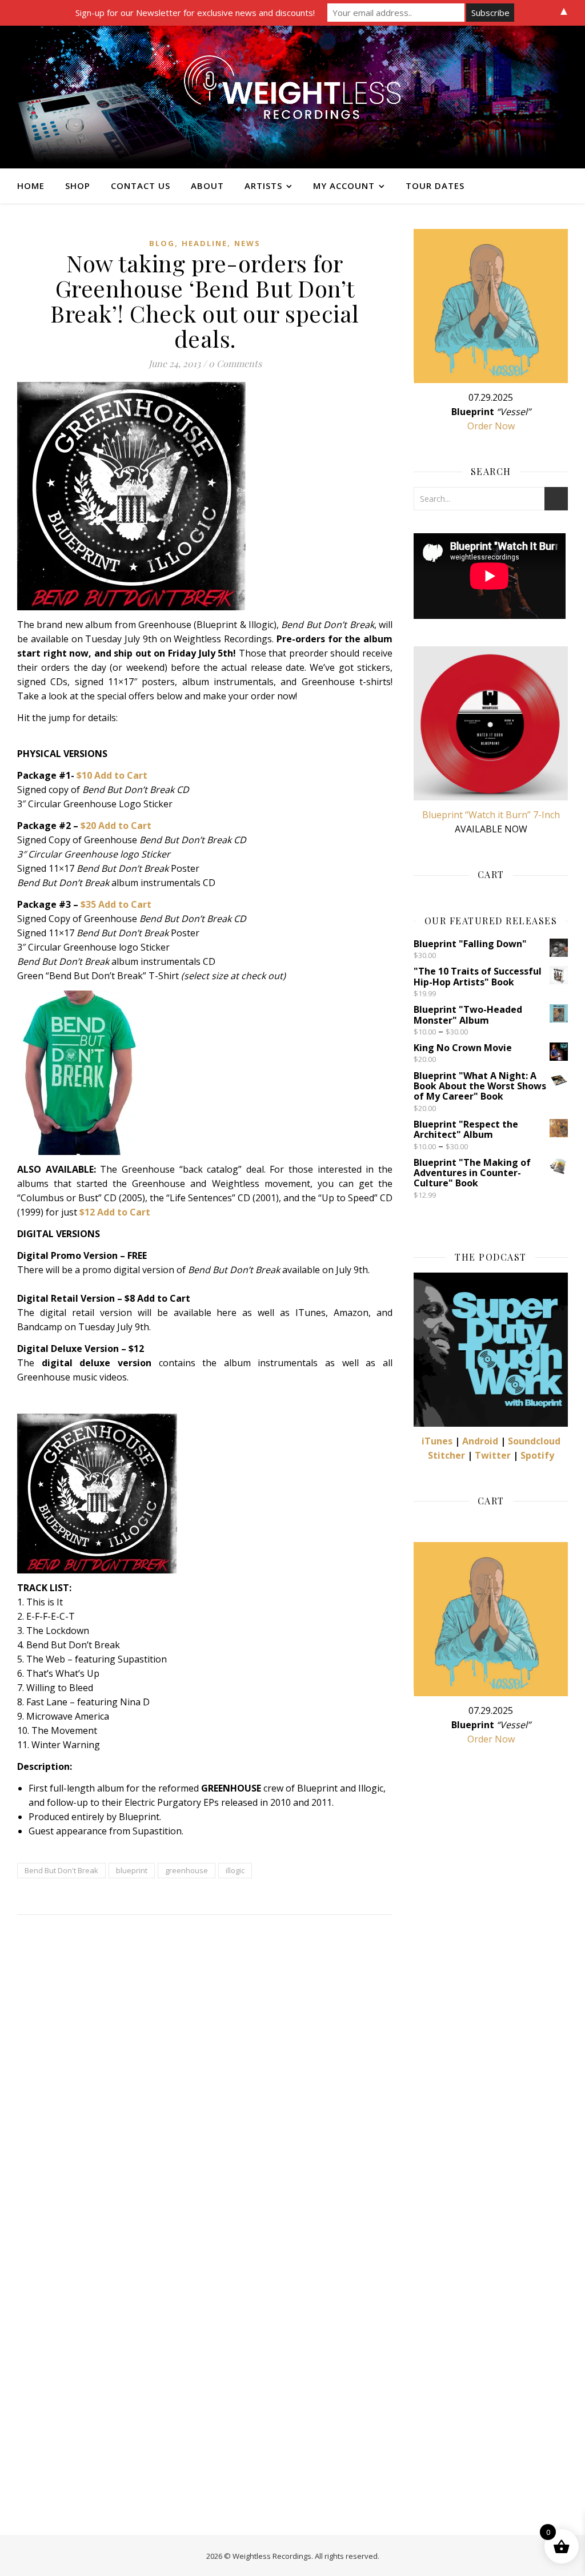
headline (205, 243)
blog (162, 243)
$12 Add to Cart (115, 1212)
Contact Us (141, 186)
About (207, 186)
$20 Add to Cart (116, 826)
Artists (263, 186)
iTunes (437, 1441)
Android (480, 1441)
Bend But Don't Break (61, 1870)
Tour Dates (435, 186)
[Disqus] (205, 2073)
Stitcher (446, 1455)
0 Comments (235, 363)
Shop (78, 186)
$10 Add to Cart (112, 775)
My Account (344, 186)
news (247, 243)
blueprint (132, 1870)
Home (31, 186)
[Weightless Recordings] (292, 97)
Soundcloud (534, 1441)
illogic (235, 1870)
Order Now (491, 426)
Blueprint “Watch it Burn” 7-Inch (491, 815)
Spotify (537, 1455)
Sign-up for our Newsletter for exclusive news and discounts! (195, 13)
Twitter (493, 1455)
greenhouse (187, 1870)
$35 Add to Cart (116, 904)
